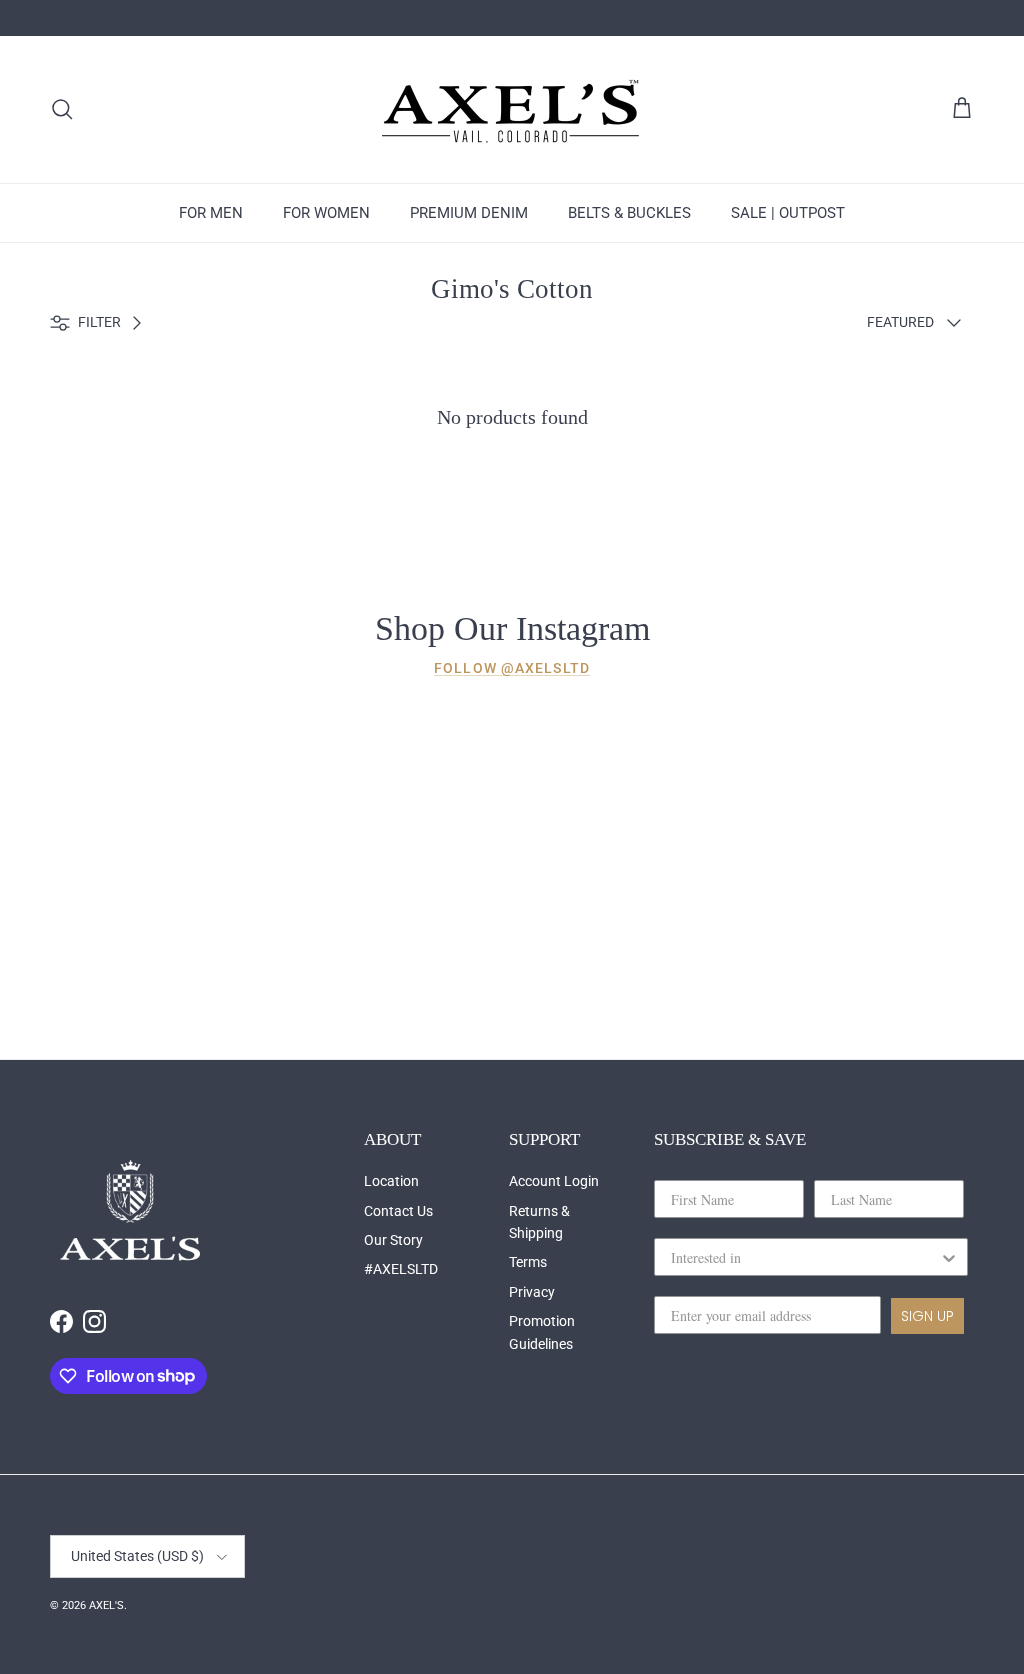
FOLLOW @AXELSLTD (512, 668)
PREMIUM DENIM (469, 213)
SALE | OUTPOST (788, 213)
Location (391, 1181)
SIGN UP (927, 1316)
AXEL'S (106, 1605)
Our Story (393, 1240)
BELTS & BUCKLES (629, 213)
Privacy (532, 1292)
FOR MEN (211, 213)
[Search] (62, 109)
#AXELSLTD (401, 1269)
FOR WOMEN (326, 213)
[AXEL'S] (512, 109)
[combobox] (805, 1257)
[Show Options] (949, 1257)
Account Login (554, 1181)
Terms (528, 1262)
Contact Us (398, 1211)
